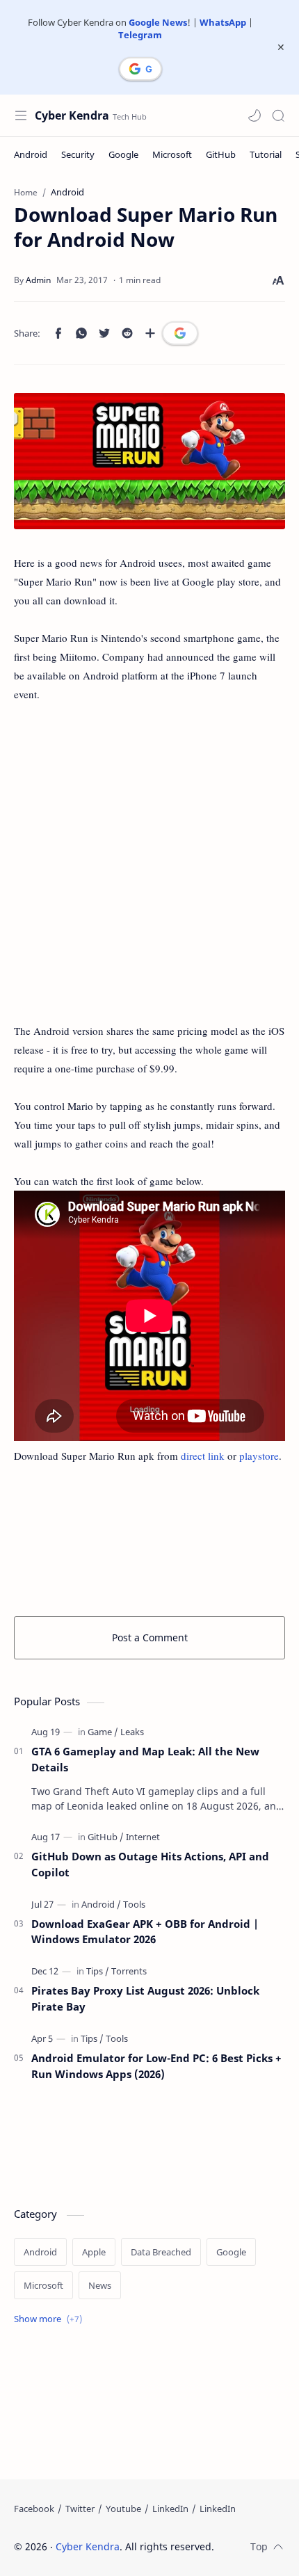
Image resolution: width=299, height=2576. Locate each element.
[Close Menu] (281, 47)
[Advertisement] (149, 872)
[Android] (31, 154)
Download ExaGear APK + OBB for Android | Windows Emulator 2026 (145, 1932)
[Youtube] (123, 2509)
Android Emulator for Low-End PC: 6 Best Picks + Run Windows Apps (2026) (156, 2066)
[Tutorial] (266, 154)
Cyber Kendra (72, 115)
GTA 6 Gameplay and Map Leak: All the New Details (145, 1759)
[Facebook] (34, 2509)
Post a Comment (150, 1637)
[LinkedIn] (170, 2509)
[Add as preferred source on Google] (180, 333)
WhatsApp (223, 22)
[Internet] (143, 1837)
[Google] (123, 154)
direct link (203, 1456)
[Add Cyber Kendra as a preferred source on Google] (140, 69)
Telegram (140, 35)
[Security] (78, 154)
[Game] (103, 1732)
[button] (254, 115)
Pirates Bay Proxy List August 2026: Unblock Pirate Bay (145, 1998)
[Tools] (134, 1904)
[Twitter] (80, 2509)
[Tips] (98, 1971)
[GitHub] (221, 154)
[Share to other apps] (150, 333)
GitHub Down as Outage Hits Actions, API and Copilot (150, 1864)
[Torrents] (129, 1971)
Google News (158, 22)
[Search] (278, 115)
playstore (259, 1456)
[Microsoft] (172, 154)
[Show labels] (51, 2319)
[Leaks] (132, 1732)
